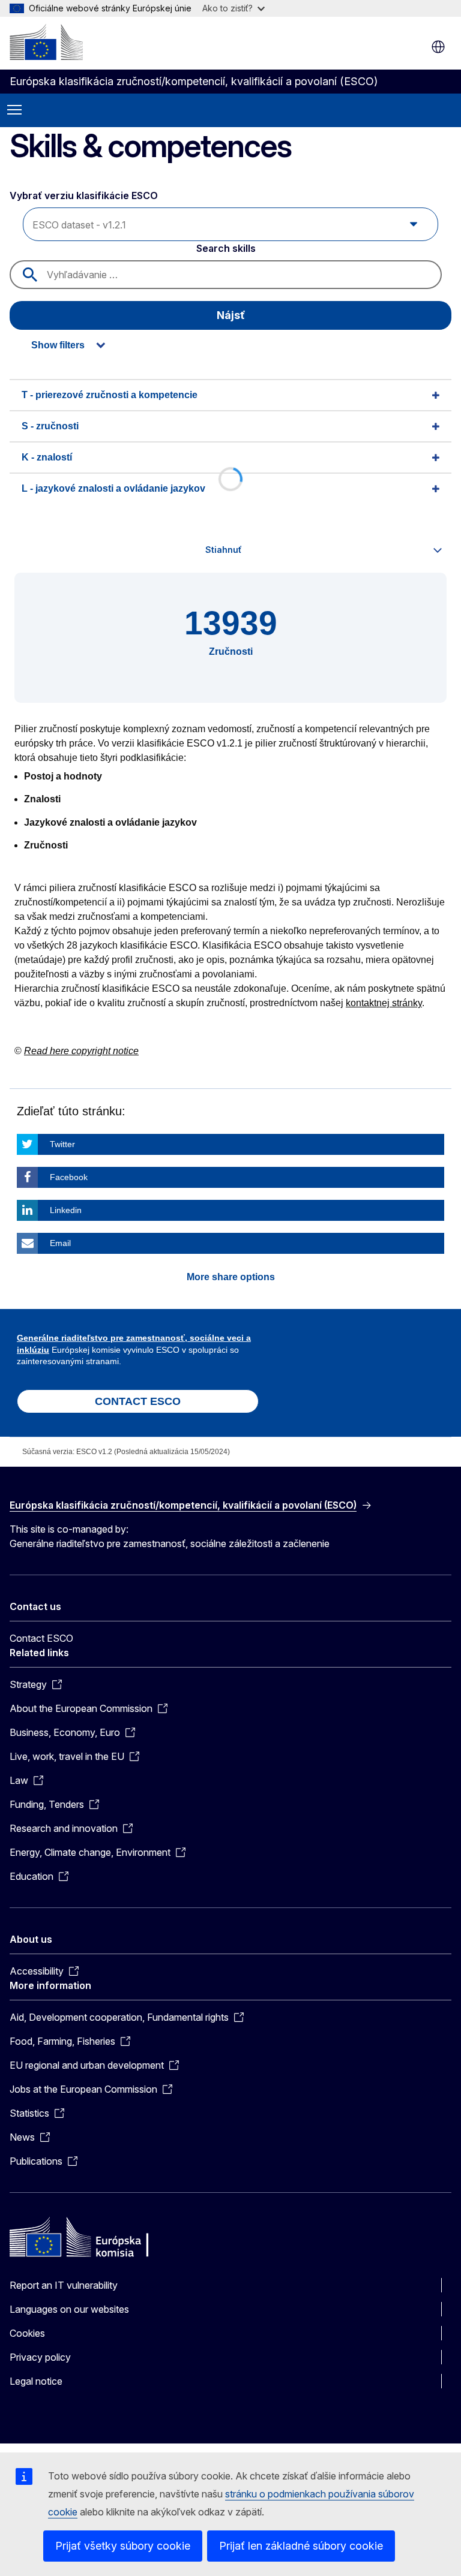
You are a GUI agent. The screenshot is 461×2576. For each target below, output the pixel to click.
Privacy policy (40, 2357)
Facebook (69, 1177)
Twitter (62, 1144)
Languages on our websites (69, 2309)
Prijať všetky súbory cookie (123, 2546)
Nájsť (231, 315)
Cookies (27, 2333)
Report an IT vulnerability (64, 2285)
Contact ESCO (41, 1638)
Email (60, 1243)
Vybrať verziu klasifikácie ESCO (84, 195)
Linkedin (66, 1210)
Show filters (58, 345)
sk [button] (438, 47)
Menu (14, 110)
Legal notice (36, 2381)
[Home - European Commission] (46, 42)
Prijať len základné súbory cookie (301, 2546)
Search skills (226, 248)
